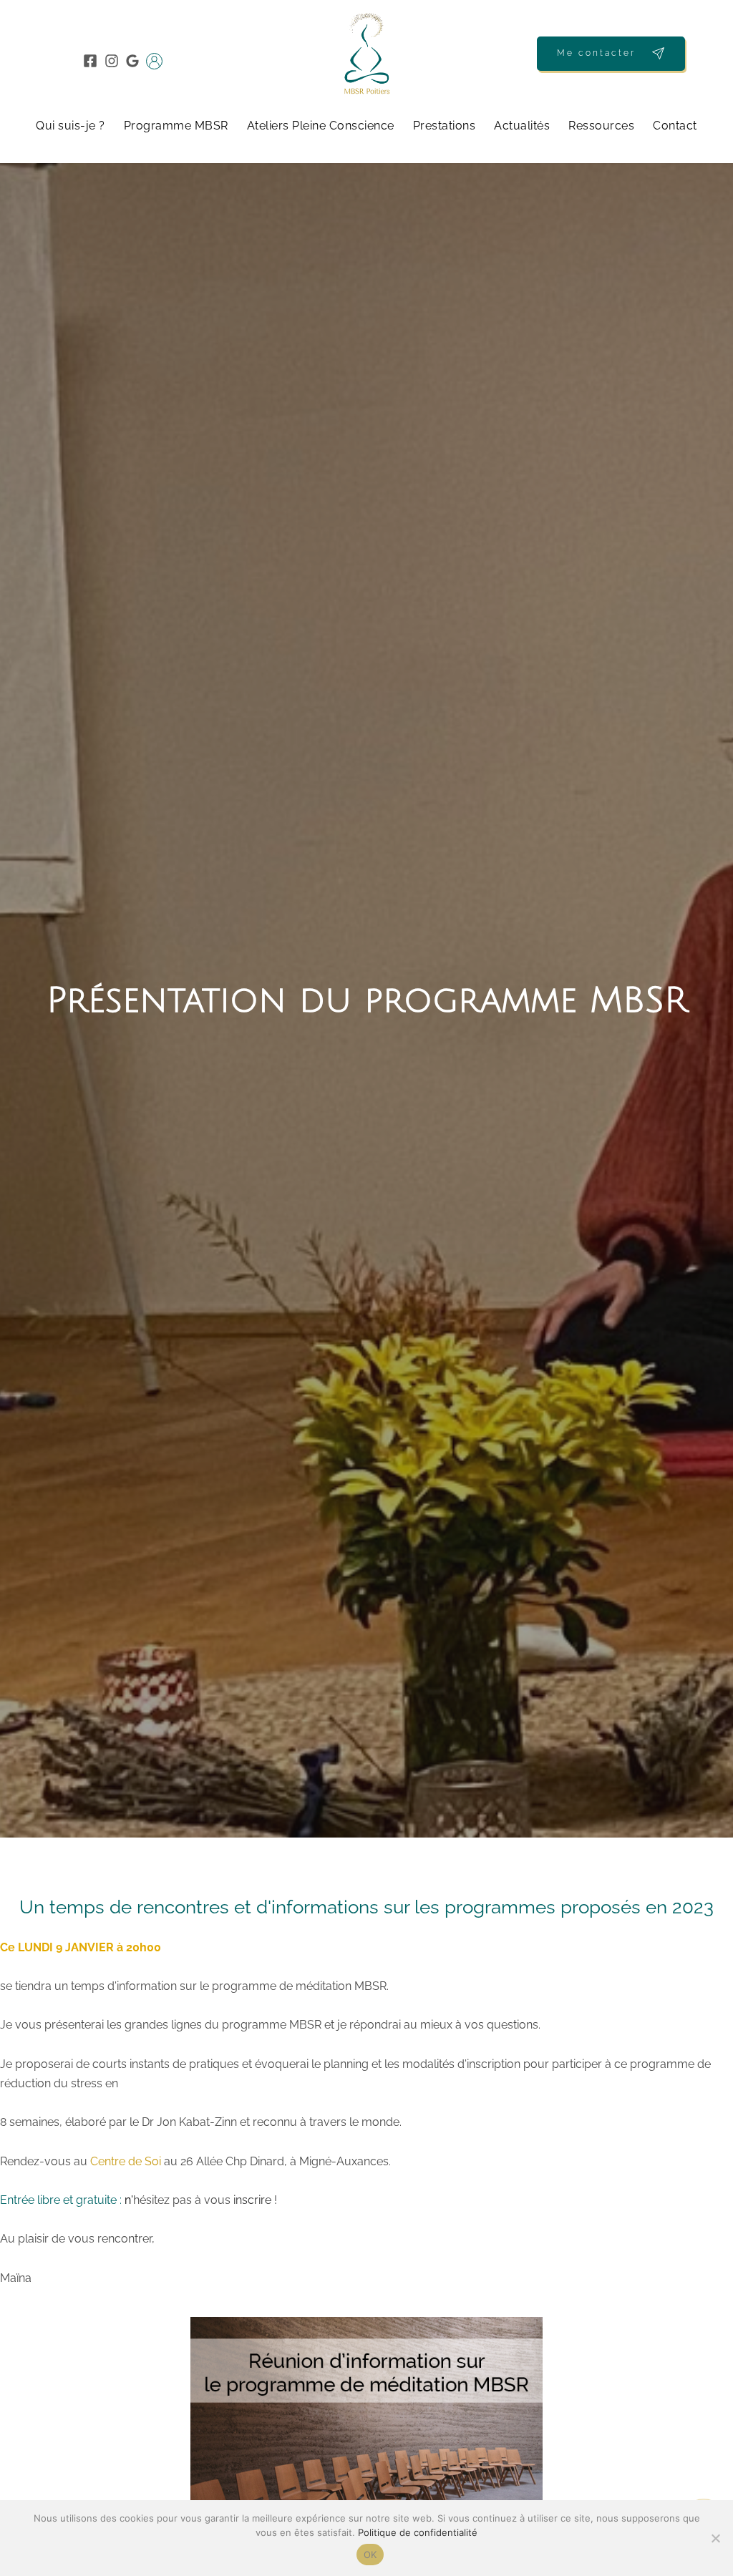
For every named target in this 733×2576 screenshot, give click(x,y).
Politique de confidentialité (418, 2532)
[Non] (715, 2538)
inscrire (252, 2200)
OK (370, 2555)
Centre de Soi (126, 2161)
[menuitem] (71, 126)
